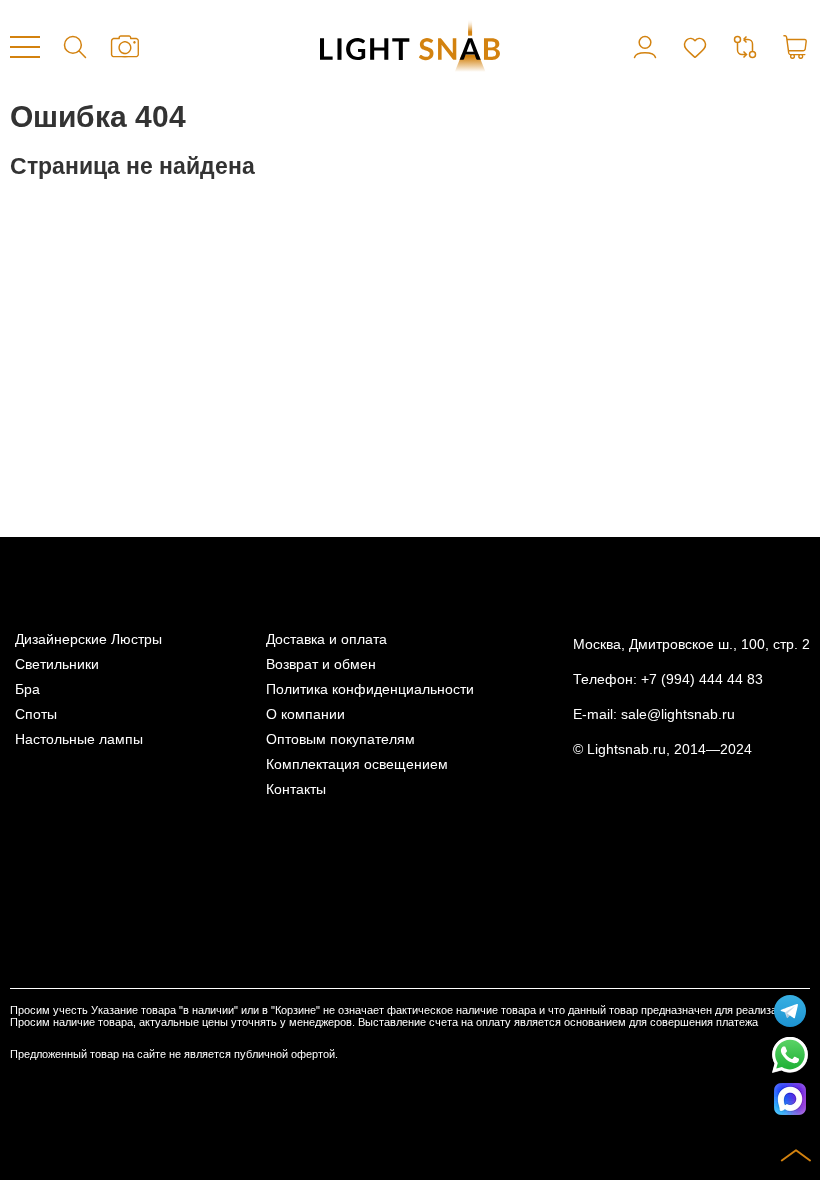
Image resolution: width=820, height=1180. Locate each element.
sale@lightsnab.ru (678, 714)
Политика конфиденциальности (370, 689)
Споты (36, 714)
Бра (27, 689)
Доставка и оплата (326, 639)
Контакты (296, 789)
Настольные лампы (79, 739)
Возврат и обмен (321, 664)
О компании (305, 714)
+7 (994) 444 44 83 (702, 679)
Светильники (57, 664)
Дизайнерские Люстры (88, 639)
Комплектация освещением (357, 764)
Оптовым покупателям (340, 739)
